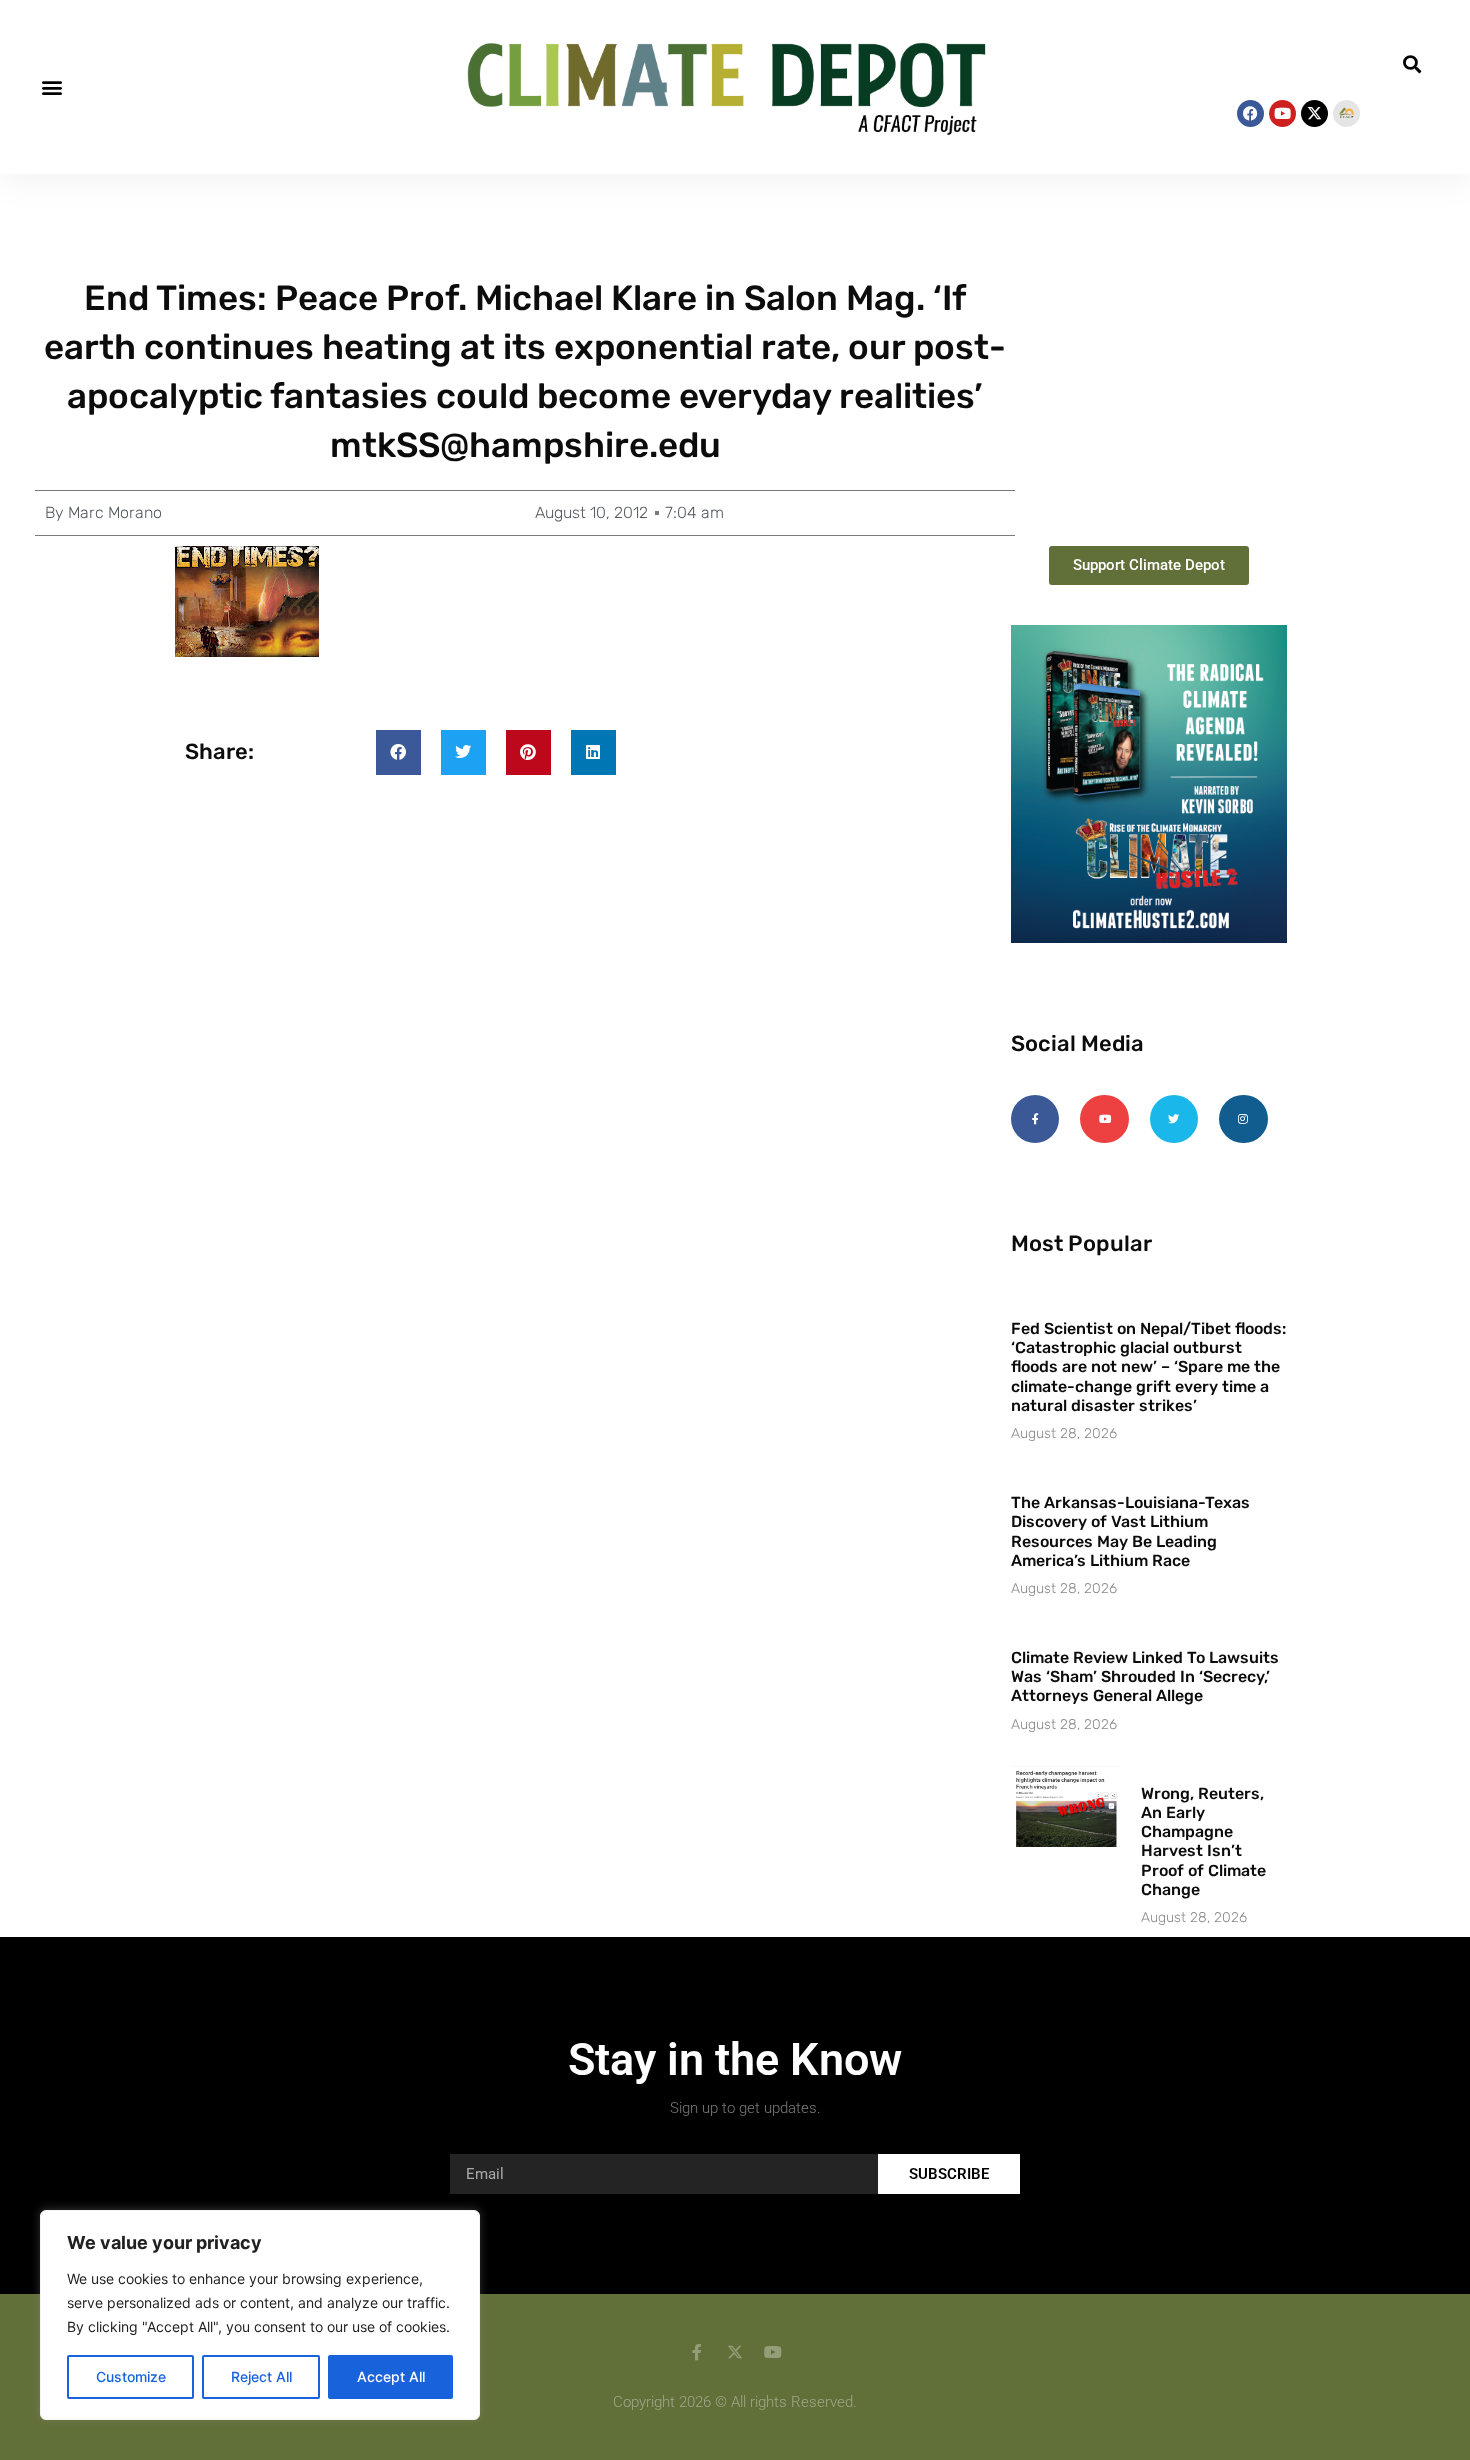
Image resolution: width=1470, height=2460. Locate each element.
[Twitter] (1174, 1119)
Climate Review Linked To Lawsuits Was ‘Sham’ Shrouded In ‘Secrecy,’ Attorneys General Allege (1145, 1676)
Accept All (391, 2376)
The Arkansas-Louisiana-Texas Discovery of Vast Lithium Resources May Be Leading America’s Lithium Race (1130, 1531)
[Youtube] (1282, 113)
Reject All (261, 2376)
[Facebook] (1250, 113)
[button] (51, 87)
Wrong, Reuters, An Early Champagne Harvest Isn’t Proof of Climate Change (1203, 1841)
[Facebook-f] (1035, 1119)
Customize (131, 2376)
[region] (260, 2315)
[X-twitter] (1314, 113)
